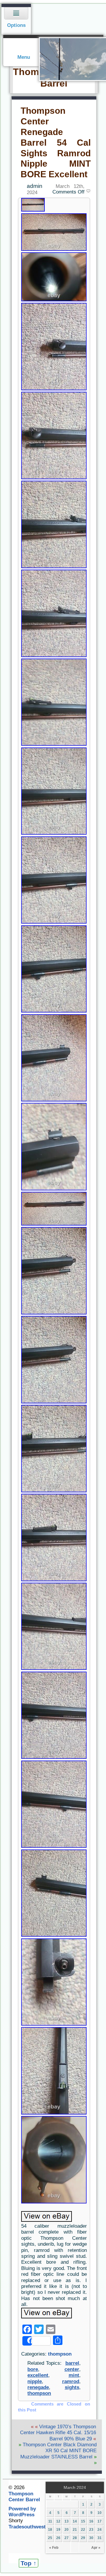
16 (91, 2521)
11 (50, 2521)
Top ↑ (29, 2563)
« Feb (54, 2548)
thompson (60, 2354)
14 (75, 2521)
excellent (38, 2375)
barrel (72, 2363)
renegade (38, 2387)
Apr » (96, 2548)
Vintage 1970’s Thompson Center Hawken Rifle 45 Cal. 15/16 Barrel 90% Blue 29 (58, 2433)
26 (58, 2538)
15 (83, 2521)
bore (33, 2369)
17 (100, 2521)
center (72, 2369)
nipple (35, 2381)
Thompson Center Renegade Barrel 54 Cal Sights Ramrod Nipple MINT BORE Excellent (56, 142)
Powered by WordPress (22, 2512)
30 (91, 2538)
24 (100, 2530)
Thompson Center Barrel (24, 2497)
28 (75, 2538)
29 (83, 2538)
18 (50, 2530)
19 (58, 2530)
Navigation (16, 19)
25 (50, 2538)
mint (74, 2375)
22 (83, 2530)
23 (91, 2530)
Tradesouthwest (27, 2527)
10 (100, 2513)
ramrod (71, 2381)
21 (75, 2530)
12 (58, 2521)
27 (67, 2538)
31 (100, 2538)
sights (72, 2387)
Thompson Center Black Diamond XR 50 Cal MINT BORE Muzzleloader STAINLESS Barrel (58, 2451)
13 (67, 2521)
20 (67, 2530)
